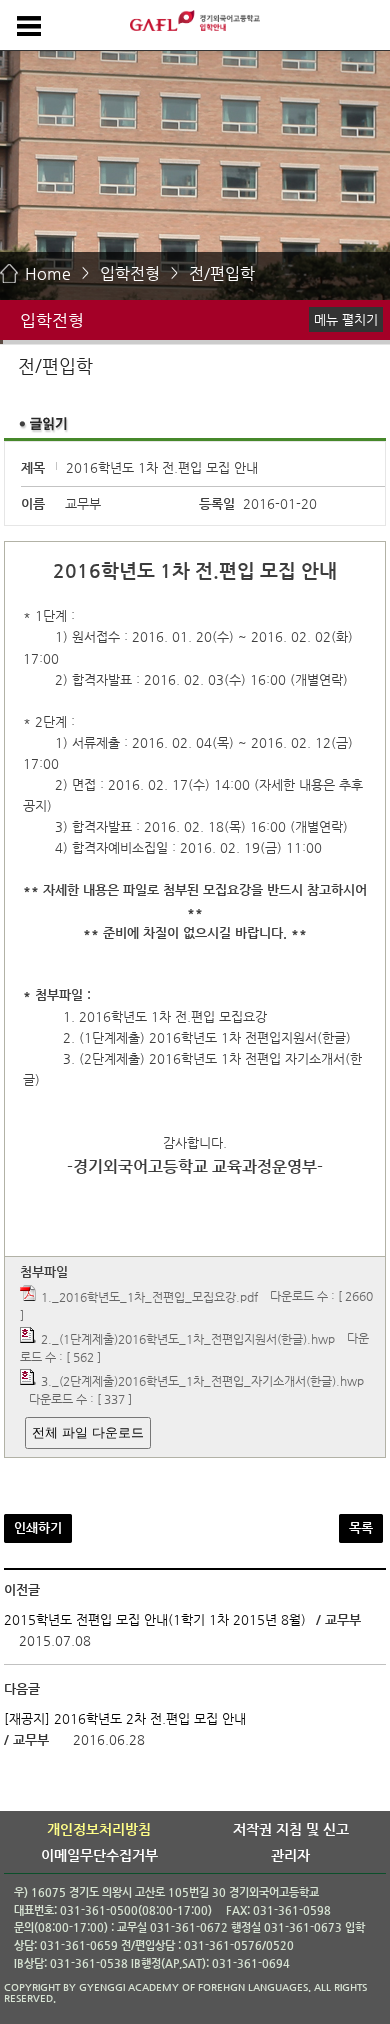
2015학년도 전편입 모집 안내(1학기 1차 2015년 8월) (155, 1619)
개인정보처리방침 (99, 1829)
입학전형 (130, 273)
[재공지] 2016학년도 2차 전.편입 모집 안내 (125, 1718)
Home (48, 273)
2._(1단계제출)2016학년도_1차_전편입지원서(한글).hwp (188, 1339)
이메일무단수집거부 (99, 1855)
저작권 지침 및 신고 (291, 1829)
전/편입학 (222, 273)
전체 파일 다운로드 (88, 1432)
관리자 (290, 1855)
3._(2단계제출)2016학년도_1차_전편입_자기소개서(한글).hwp (202, 1381)
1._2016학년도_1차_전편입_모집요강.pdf (149, 1296)
